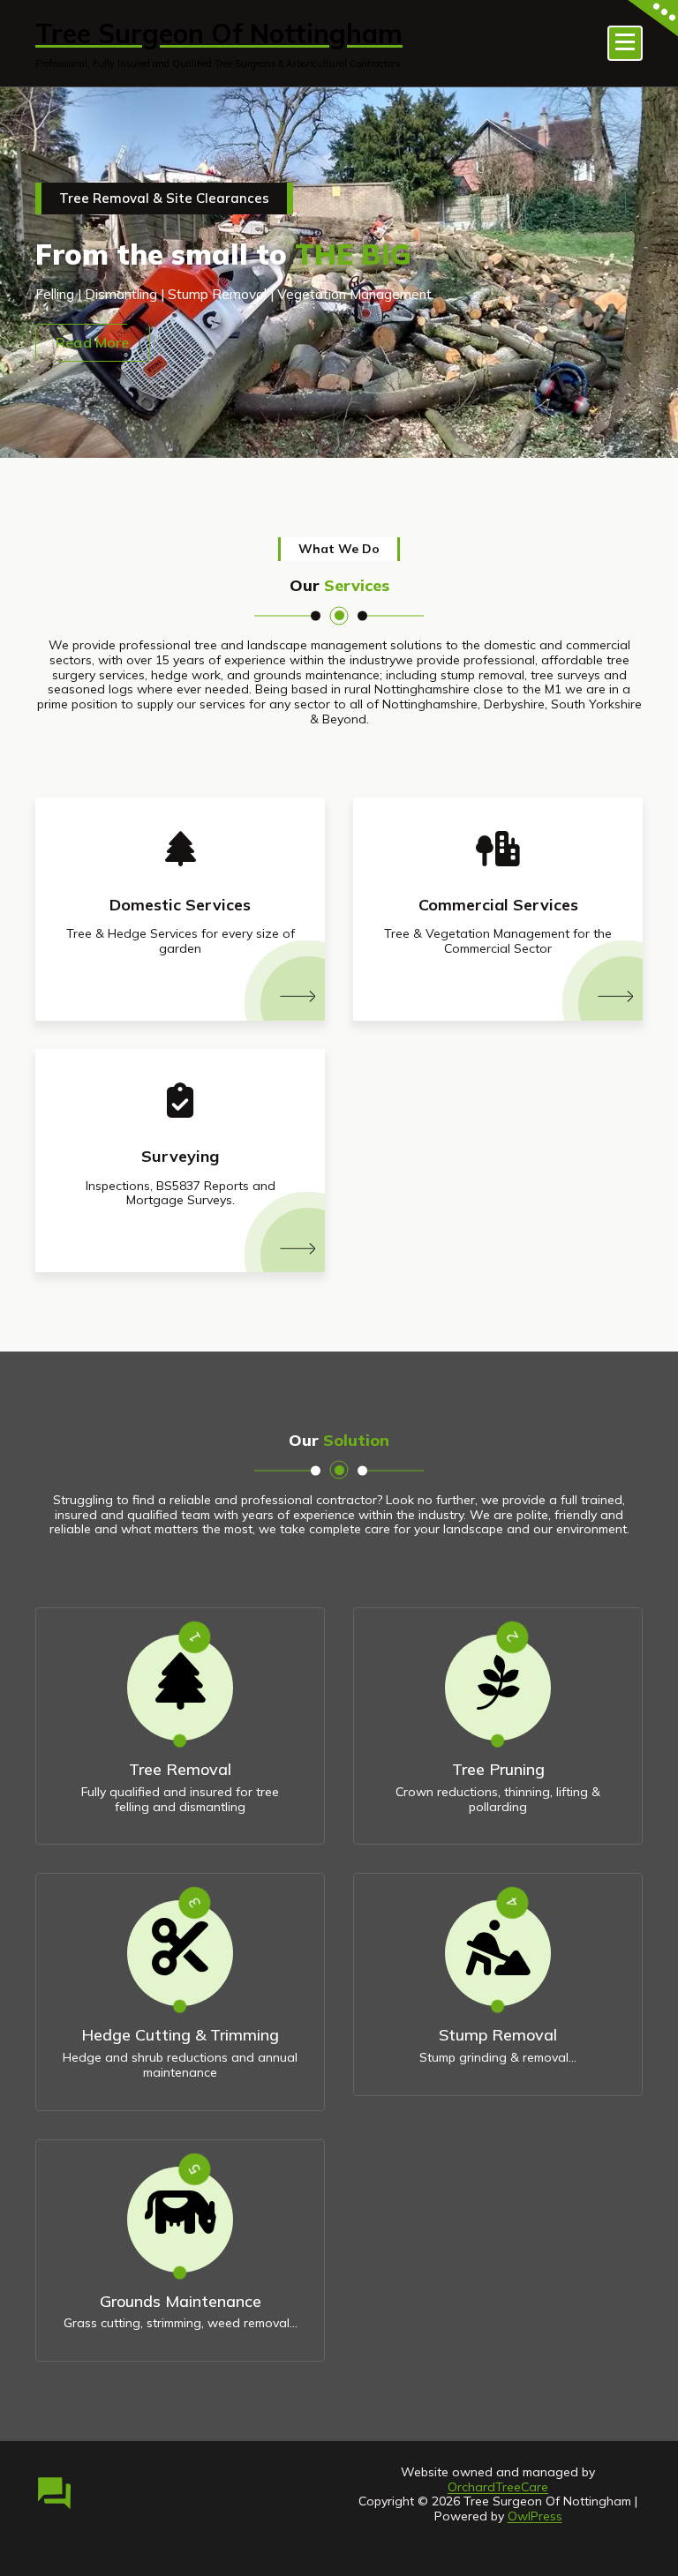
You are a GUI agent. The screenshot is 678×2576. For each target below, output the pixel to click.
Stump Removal (498, 2035)
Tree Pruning (498, 1769)
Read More (92, 342)
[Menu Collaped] (625, 43)
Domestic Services (180, 905)
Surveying (180, 1156)
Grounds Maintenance (181, 2301)
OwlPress (535, 2516)
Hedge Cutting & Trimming (180, 2035)
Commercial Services (498, 905)
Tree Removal (180, 1769)
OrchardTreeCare (498, 2487)
